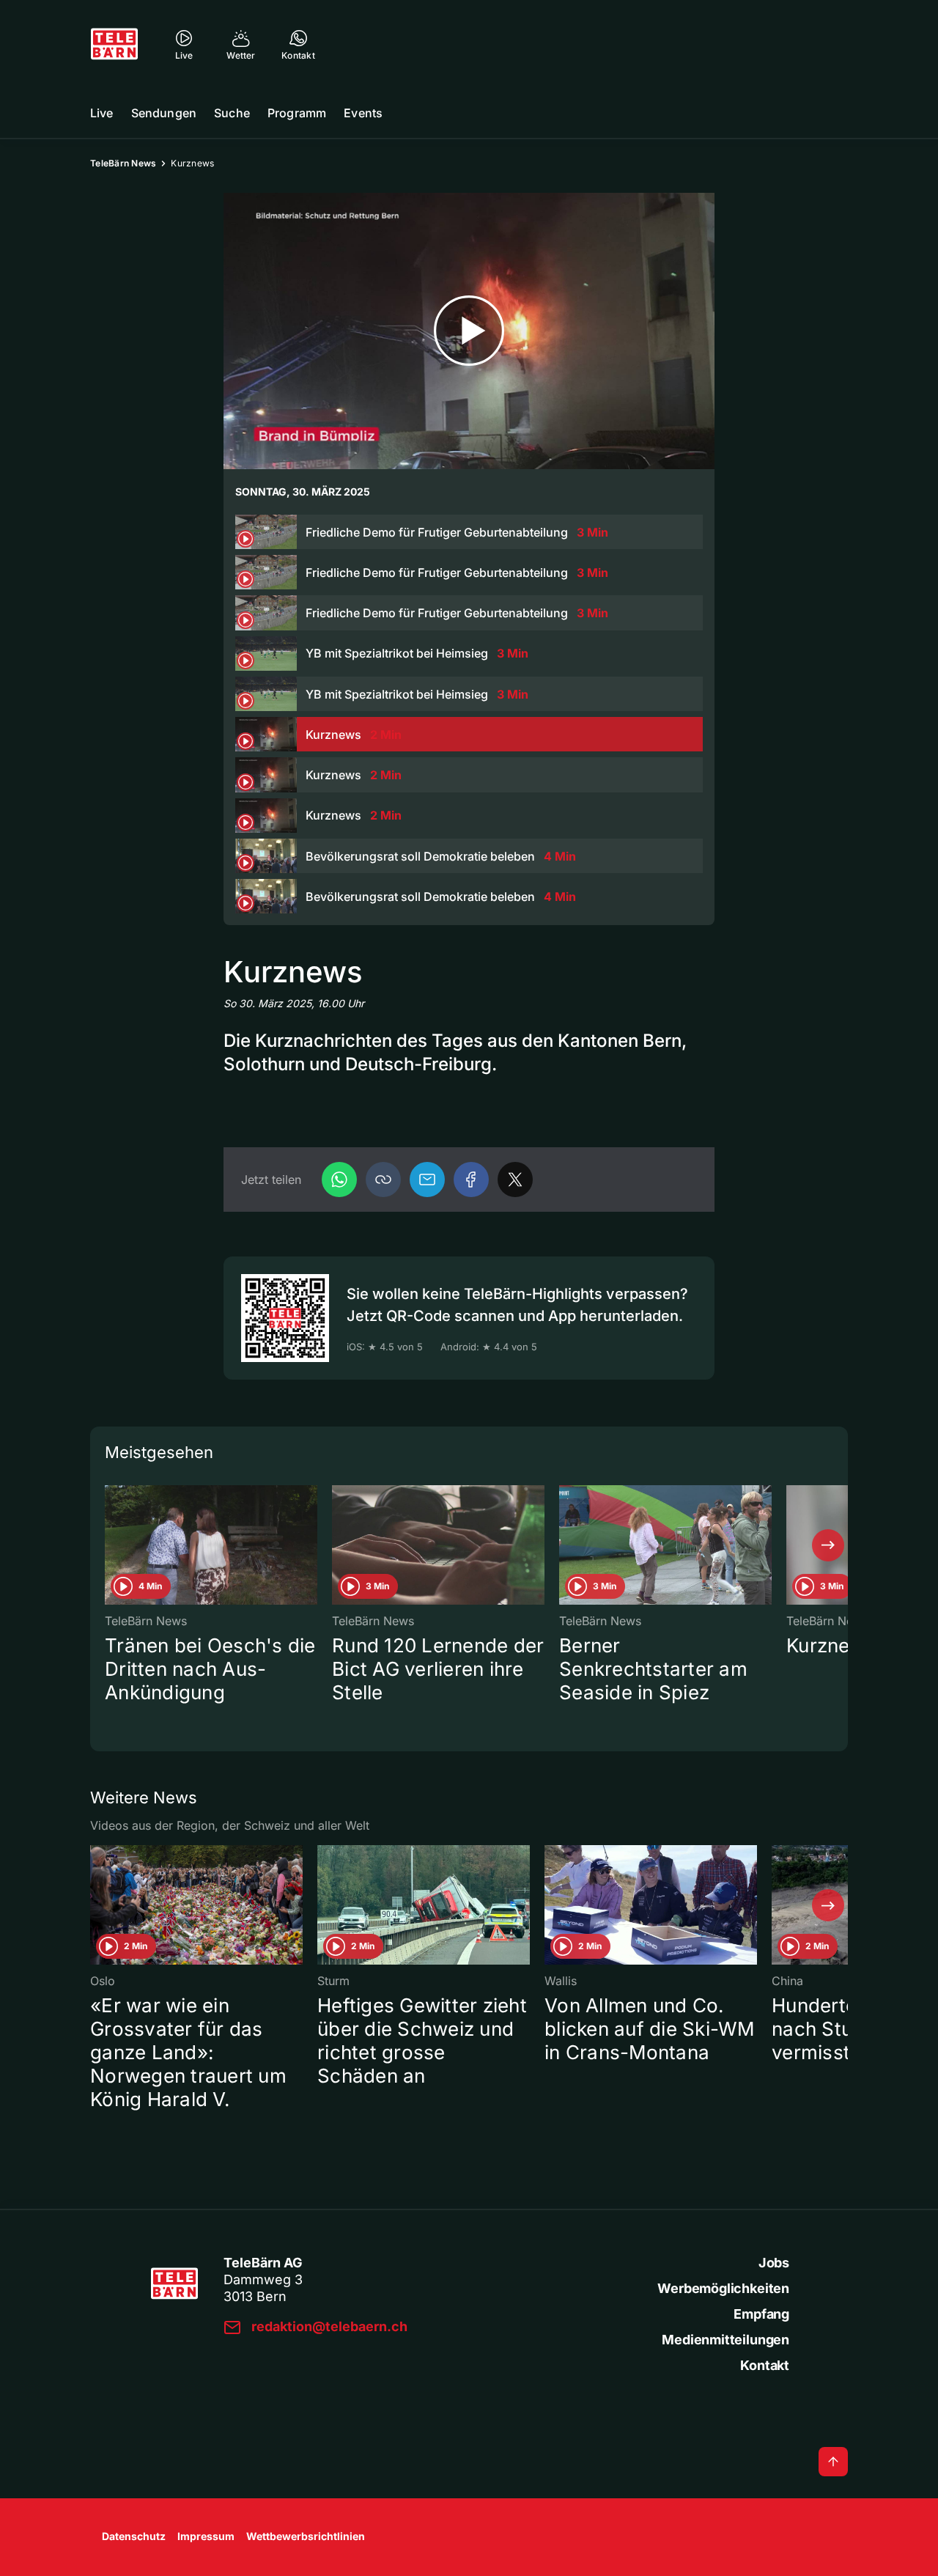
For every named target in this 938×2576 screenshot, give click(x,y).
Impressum (206, 2536)
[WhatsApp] (339, 1180)
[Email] (427, 1180)
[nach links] (110, 1545)
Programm (297, 113)
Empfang (761, 2314)
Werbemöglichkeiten (723, 2288)
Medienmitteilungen (725, 2340)
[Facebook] (471, 1180)
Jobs (774, 2263)
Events (363, 113)
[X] (515, 1180)
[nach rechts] (828, 1545)
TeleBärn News (123, 163)
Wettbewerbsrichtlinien (306, 2536)
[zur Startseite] (114, 44)
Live (102, 113)
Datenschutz (134, 2536)
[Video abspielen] (469, 331)
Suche (232, 113)
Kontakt (765, 2365)
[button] (383, 1180)
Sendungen (164, 113)
